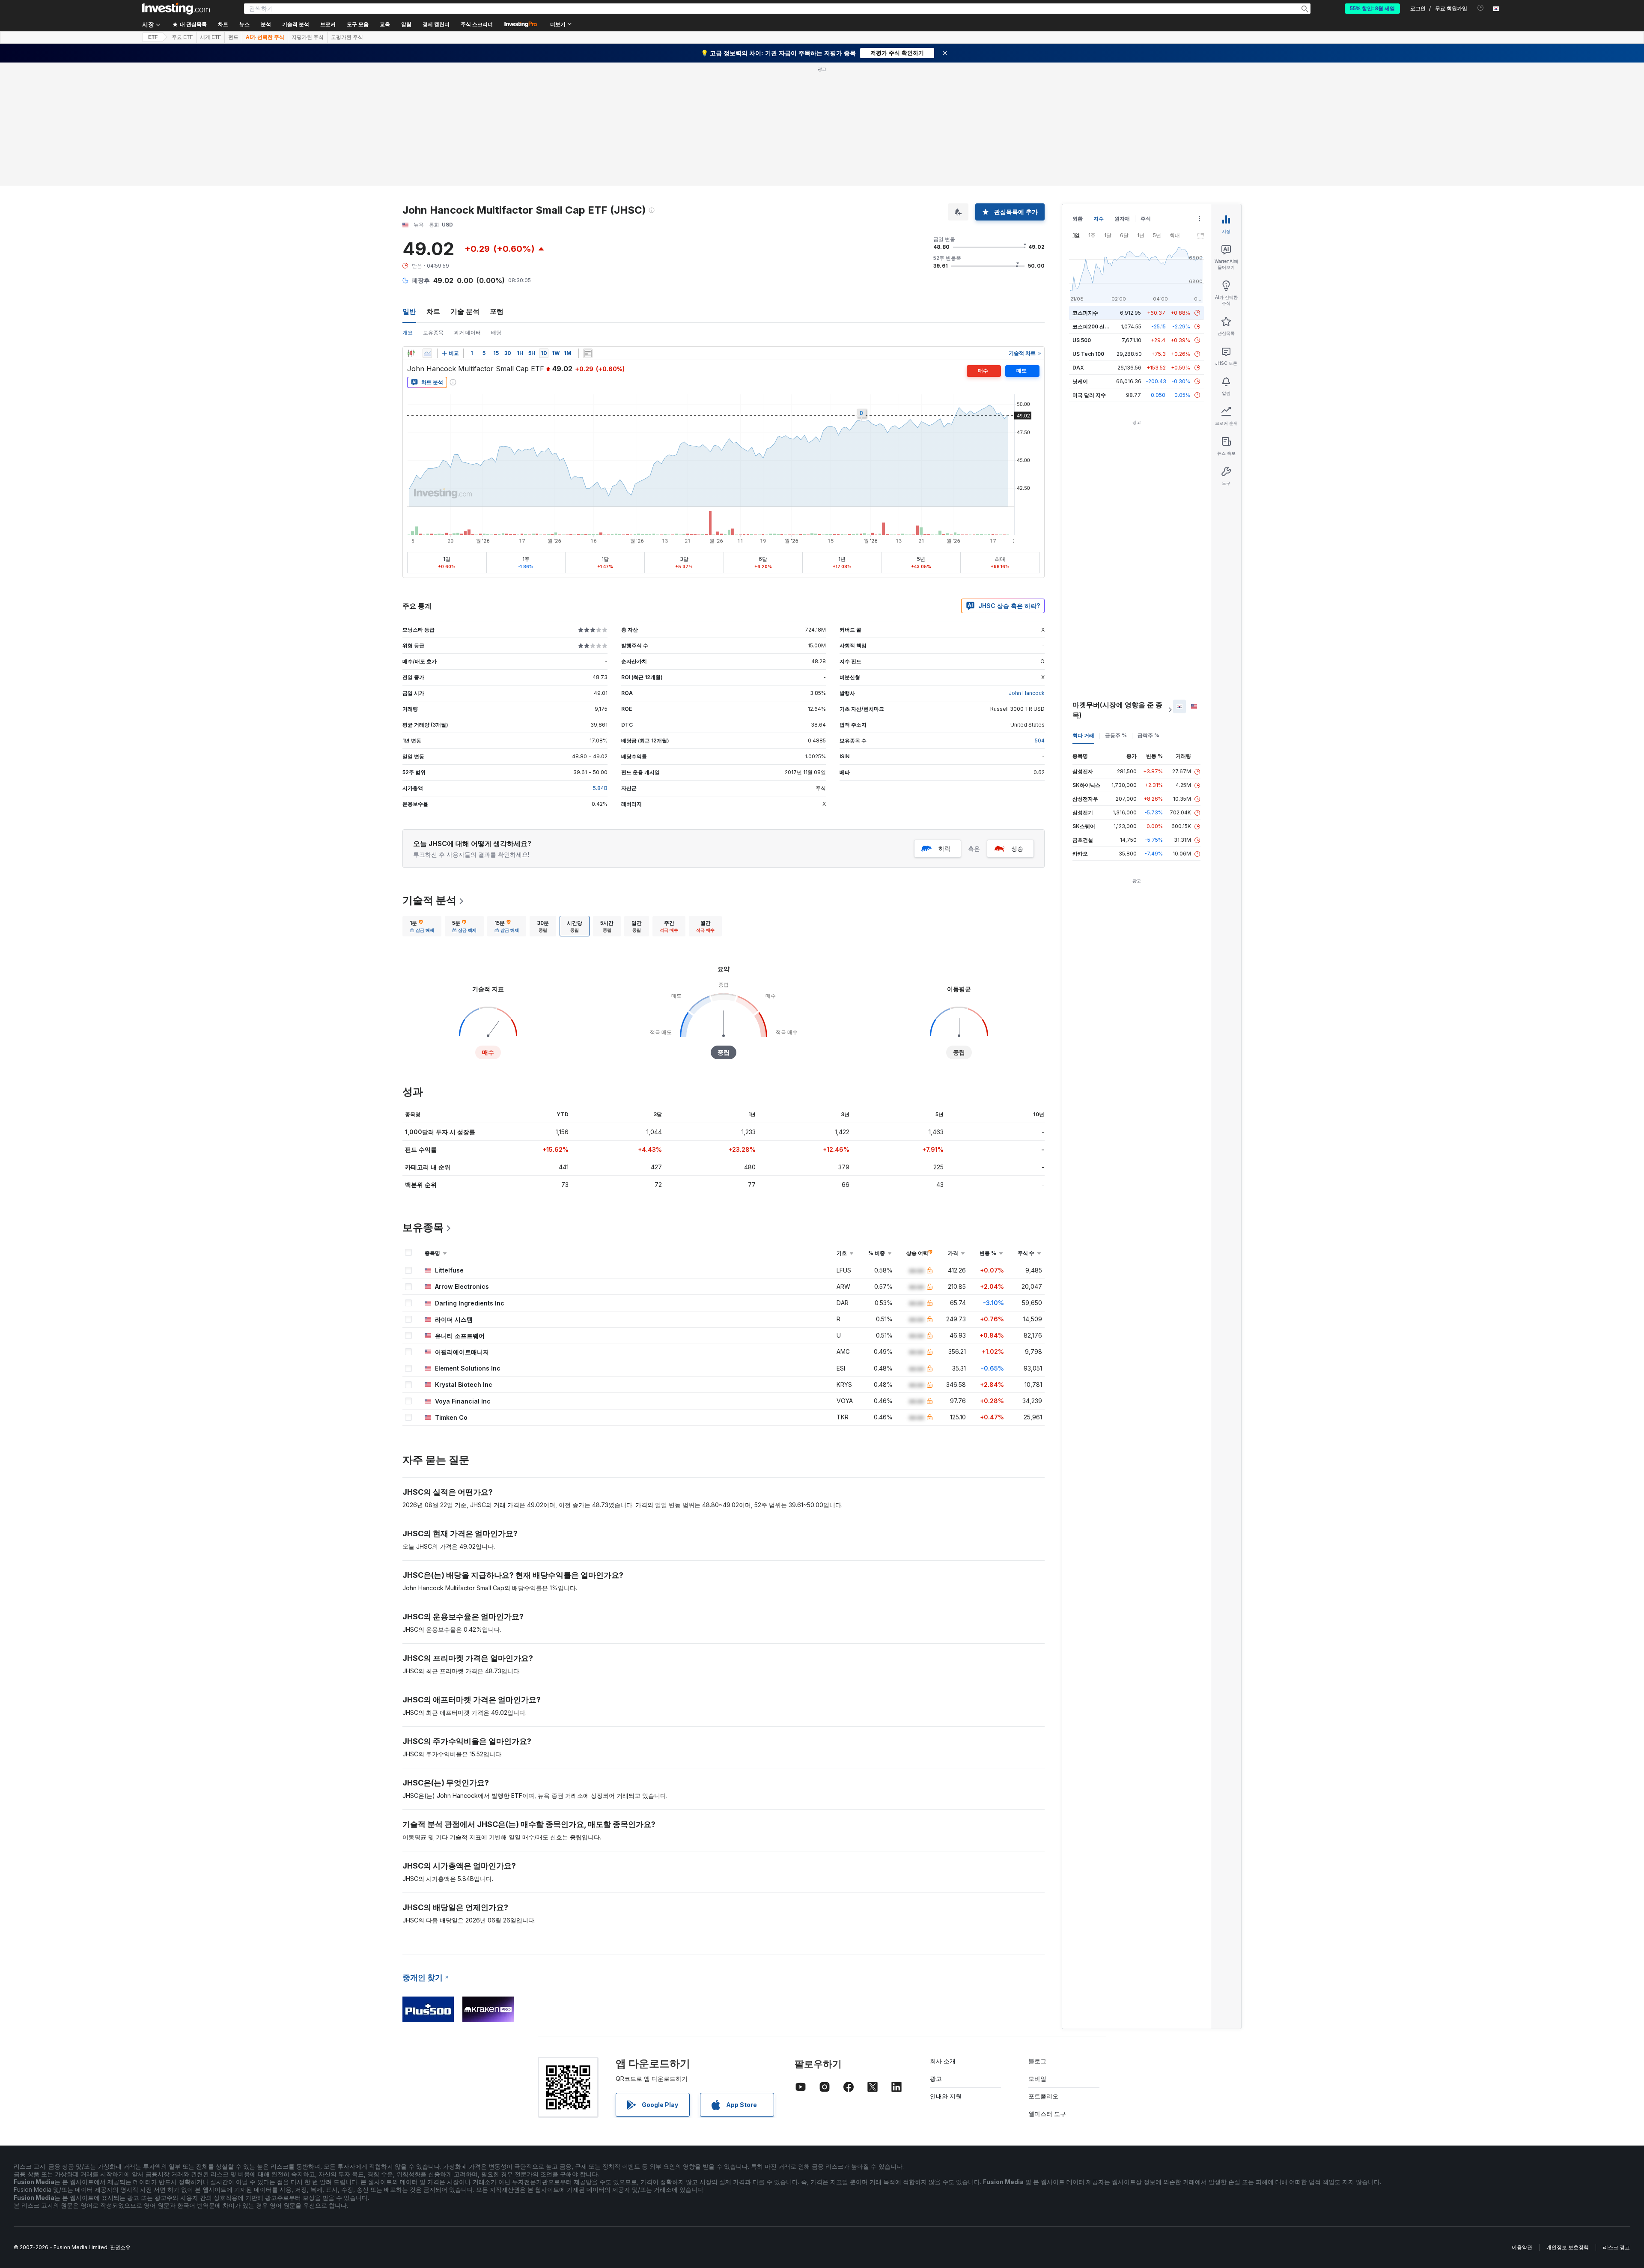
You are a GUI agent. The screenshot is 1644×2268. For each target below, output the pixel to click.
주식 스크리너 (477, 24)
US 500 (1082, 340)
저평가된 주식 (308, 37)
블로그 (1037, 2061)
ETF (153, 37)
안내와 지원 (946, 2096)
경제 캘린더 (436, 24)
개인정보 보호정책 (1568, 2247)
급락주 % (1148, 735)
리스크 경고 (1616, 2247)
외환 (1078, 219)
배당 (496, 332)
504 (1040, 741)
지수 (1099, 219)
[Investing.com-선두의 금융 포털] (176, 9)
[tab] (422, 926)
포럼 (497, 311)
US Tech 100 (1088, 354)
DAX (1078, 368)
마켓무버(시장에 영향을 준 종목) (1117, 710)
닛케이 (1080, 381)
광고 (936, 2079)
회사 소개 (943, 2061)
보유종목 (433, 332)
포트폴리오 (1043, 2096)
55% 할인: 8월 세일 (1372, 9)
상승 (1017, 848)
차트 (433, 311)
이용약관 (1522, 2247)
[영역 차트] (427, 353)
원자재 (1122, 219)
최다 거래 (1083, 735)
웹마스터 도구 (1047, 2114)
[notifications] (1481, 8)
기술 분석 (465, 311)
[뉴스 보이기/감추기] (588, 353)
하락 (944, 848)
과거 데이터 (467, 332)
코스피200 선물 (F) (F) (1099, 326)
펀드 (233, 37)
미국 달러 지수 (1089, 395)
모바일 (1037, 2079)
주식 (1146, 219)
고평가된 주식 (347, 37)
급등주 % (1116, 735)
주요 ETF (182, 37)
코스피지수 (1085, 313)
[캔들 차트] (411, 353)
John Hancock (1027, 693)
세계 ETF (210, 37)
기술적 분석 (429, 900)
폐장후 (421, 280)
